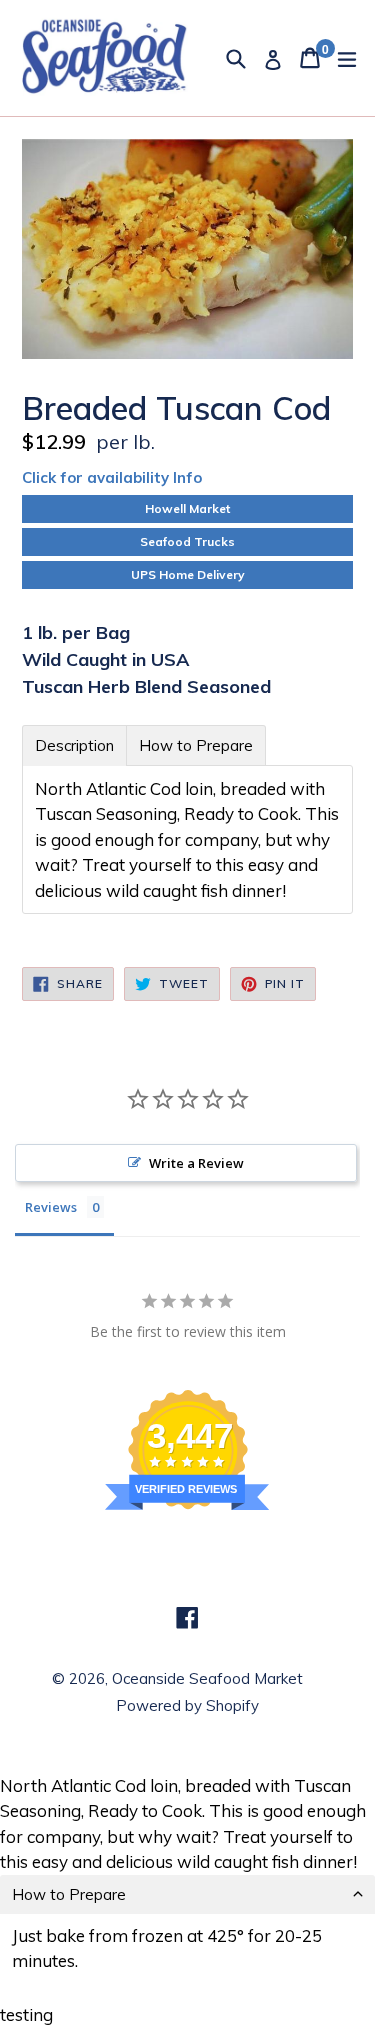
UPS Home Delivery (188, 574)
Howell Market (187, 508)
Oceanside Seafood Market (207, 1678)
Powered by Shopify (187, 1705)
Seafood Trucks (187, 541)
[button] (187, 1894)
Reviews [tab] (51, 1207)
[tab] (74, 745)
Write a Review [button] (196, 1163)
